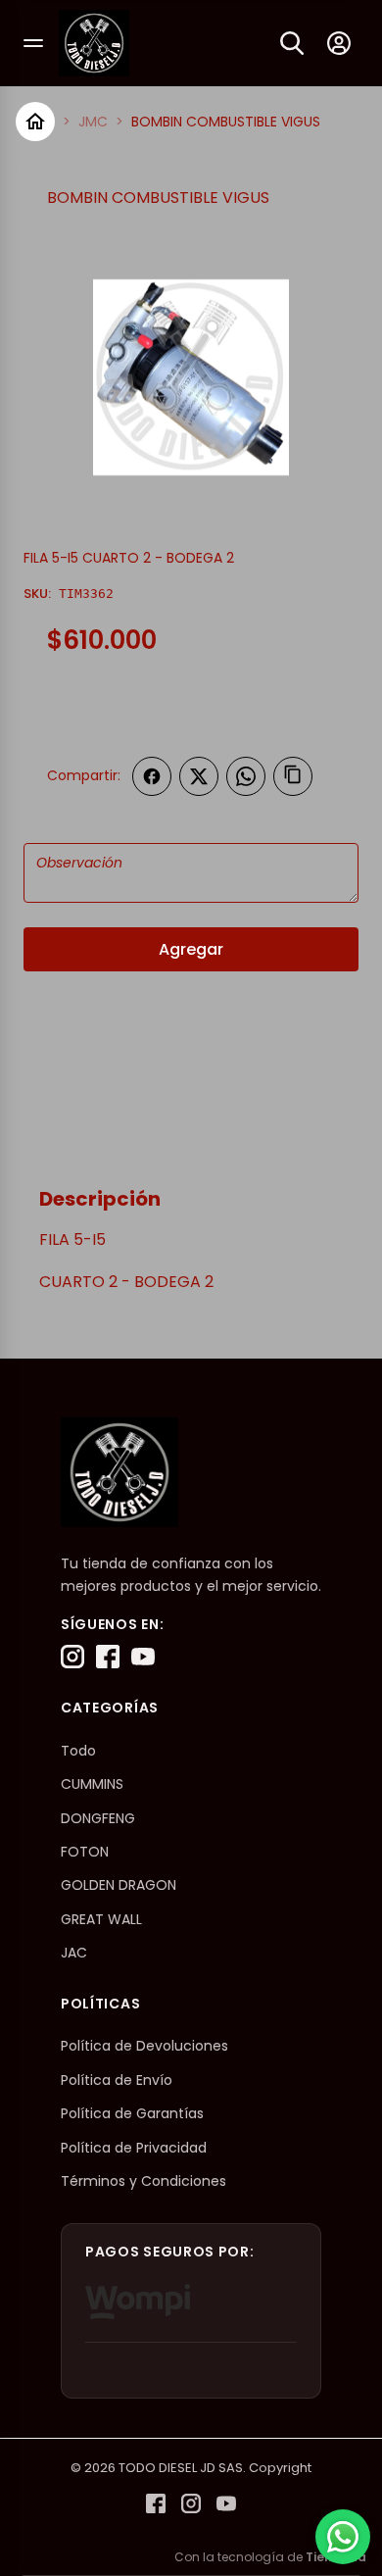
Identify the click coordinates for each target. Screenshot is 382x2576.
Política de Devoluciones (144, 2046)
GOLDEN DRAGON (119, 1885)
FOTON (85, 1852)
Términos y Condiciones (143, 2181)
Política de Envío (117, 2080)
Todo (78, 1751)
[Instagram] (72, 1657)
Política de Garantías (132, 2113)
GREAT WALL (101, 1919)
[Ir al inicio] (35, 122)
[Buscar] (292, 43)
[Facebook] (108, 1657)
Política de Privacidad (134, 2148)
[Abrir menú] (33, 43)
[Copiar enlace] (293, 776)
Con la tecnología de (270, 2557)
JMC (93, 122)
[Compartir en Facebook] (152, 776)
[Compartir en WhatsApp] (246, 776)
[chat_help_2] (343, 2537)
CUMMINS (92, 1784)
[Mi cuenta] (339, 43)
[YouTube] (143, 1657)
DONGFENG (98, 1818)
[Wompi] (138, 2302)
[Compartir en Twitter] (199, 776)
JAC (74, 1953)
